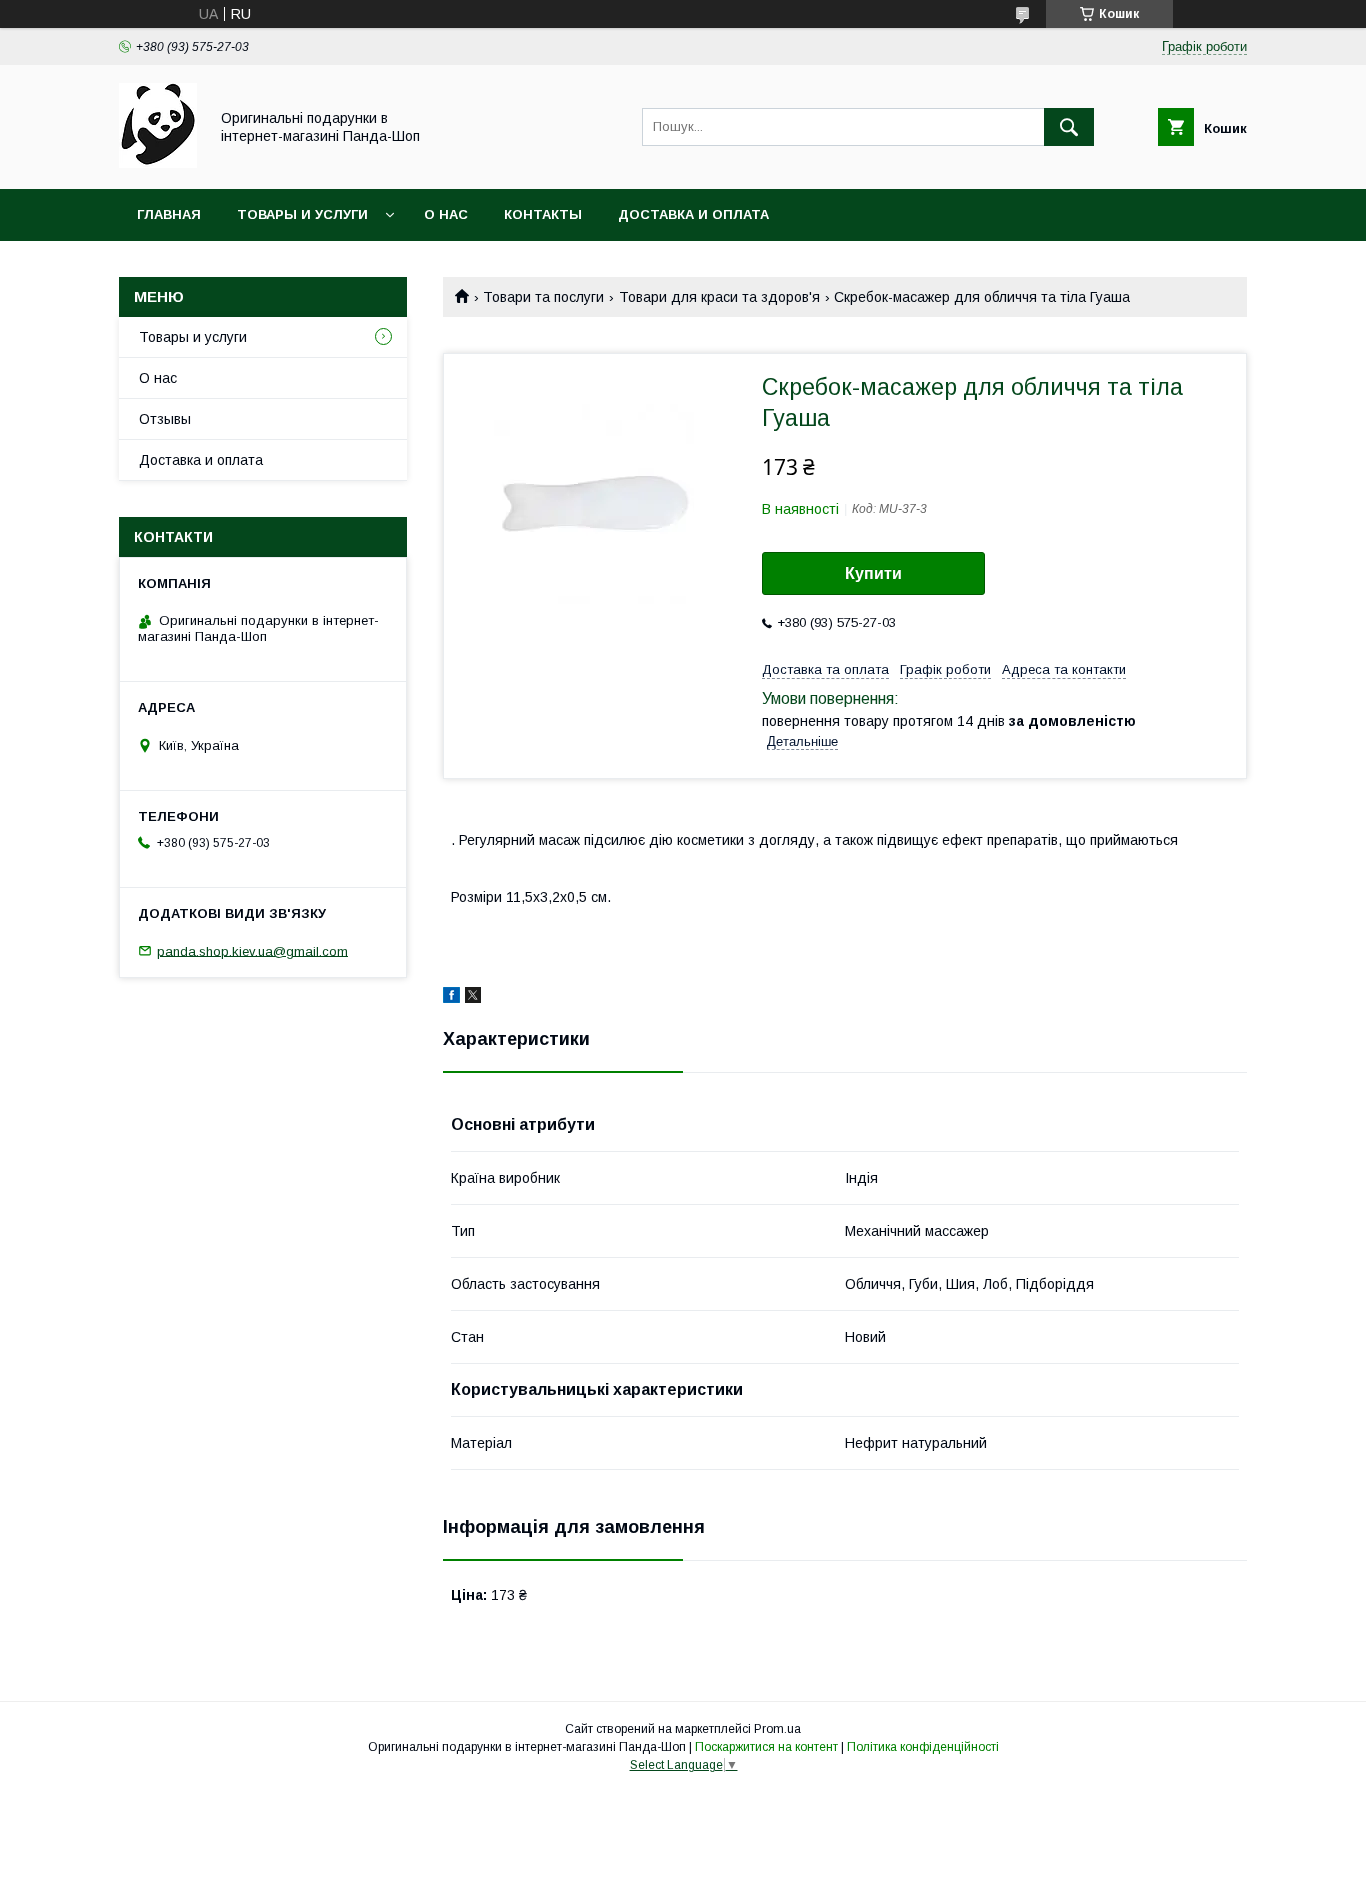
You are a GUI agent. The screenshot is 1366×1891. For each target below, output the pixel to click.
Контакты (543, 214)
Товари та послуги (543, 297)
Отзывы (165, 419)
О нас (446, 214)
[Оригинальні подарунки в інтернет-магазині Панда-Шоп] (158, 163)
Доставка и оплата (693, 214)
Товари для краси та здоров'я (719, 297)
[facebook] (451, 998)
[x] (473, 998)
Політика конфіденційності (923, 1747)
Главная (169, 214)
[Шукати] (1069, 127)
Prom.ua (777, 1729)
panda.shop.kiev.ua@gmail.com (252, 950)
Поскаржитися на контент (766, 1747)
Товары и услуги (302, 214)
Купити (873, 573)
